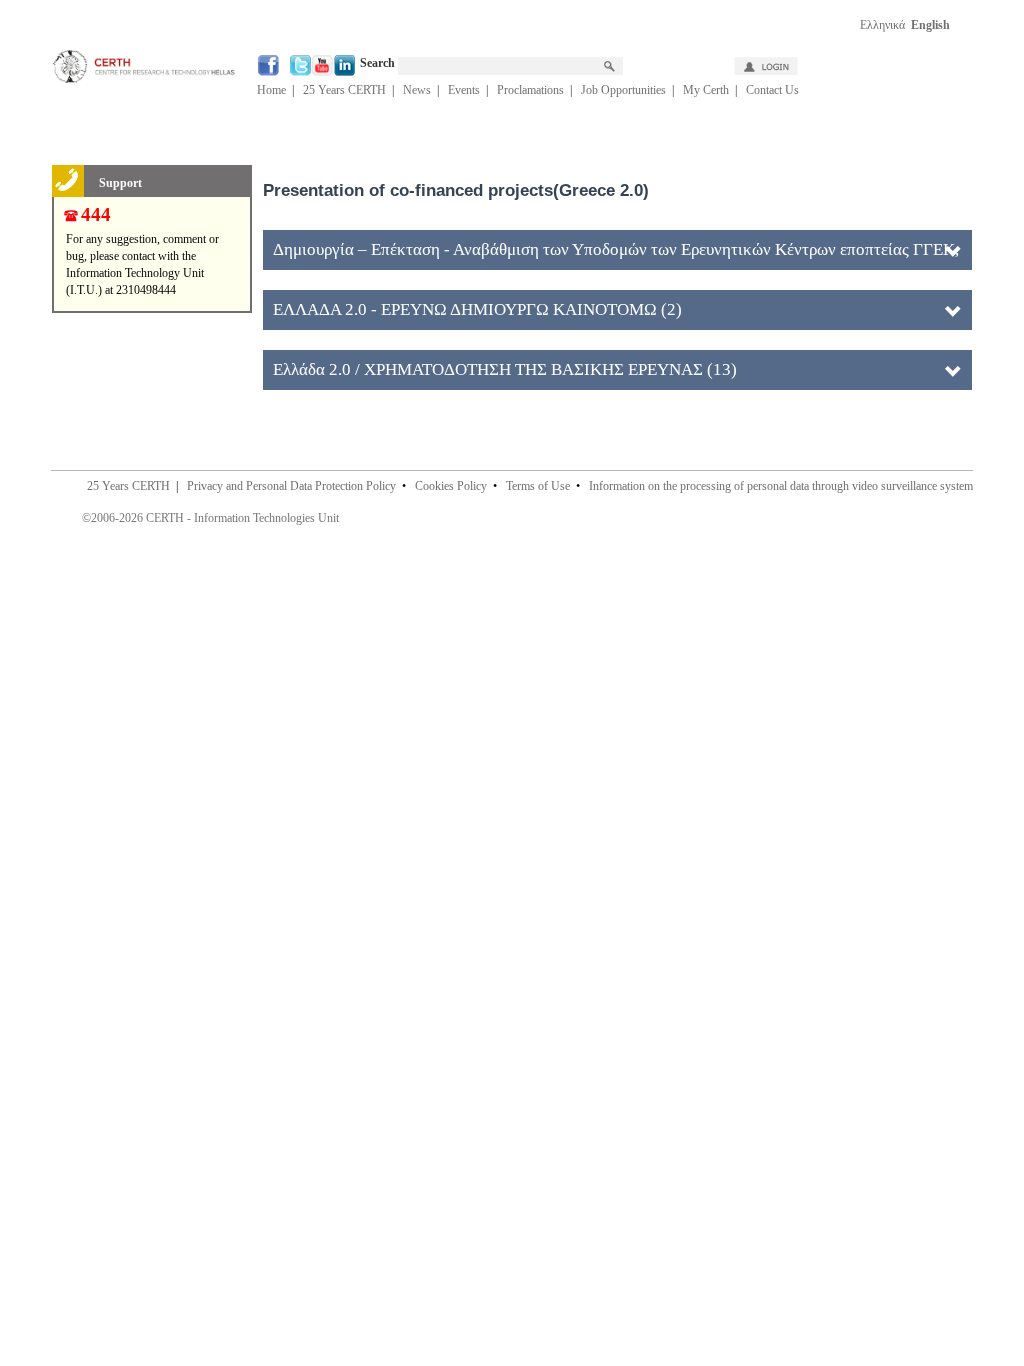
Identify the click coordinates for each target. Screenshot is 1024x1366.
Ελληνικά (882, 25)
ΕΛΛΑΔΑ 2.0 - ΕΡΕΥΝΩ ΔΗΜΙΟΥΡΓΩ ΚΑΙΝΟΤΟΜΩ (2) (477, 309)
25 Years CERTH (344, 90)
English (930, 25)
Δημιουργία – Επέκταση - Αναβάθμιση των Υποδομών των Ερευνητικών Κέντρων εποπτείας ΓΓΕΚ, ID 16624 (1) (616, 255)
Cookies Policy (451, 486)
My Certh (706, 90)
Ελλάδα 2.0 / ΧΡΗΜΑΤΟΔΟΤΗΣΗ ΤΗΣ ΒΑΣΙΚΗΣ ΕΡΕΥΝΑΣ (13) (505, 369)
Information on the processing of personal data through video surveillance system (781, 486)
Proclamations (530, 90)
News (417, 90)
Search (379, 63)
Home (271, 90)
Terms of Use (538, 486)
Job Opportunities (623, 90)
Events (464, 90)
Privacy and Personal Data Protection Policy (291, 486)
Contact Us (772, 90)
